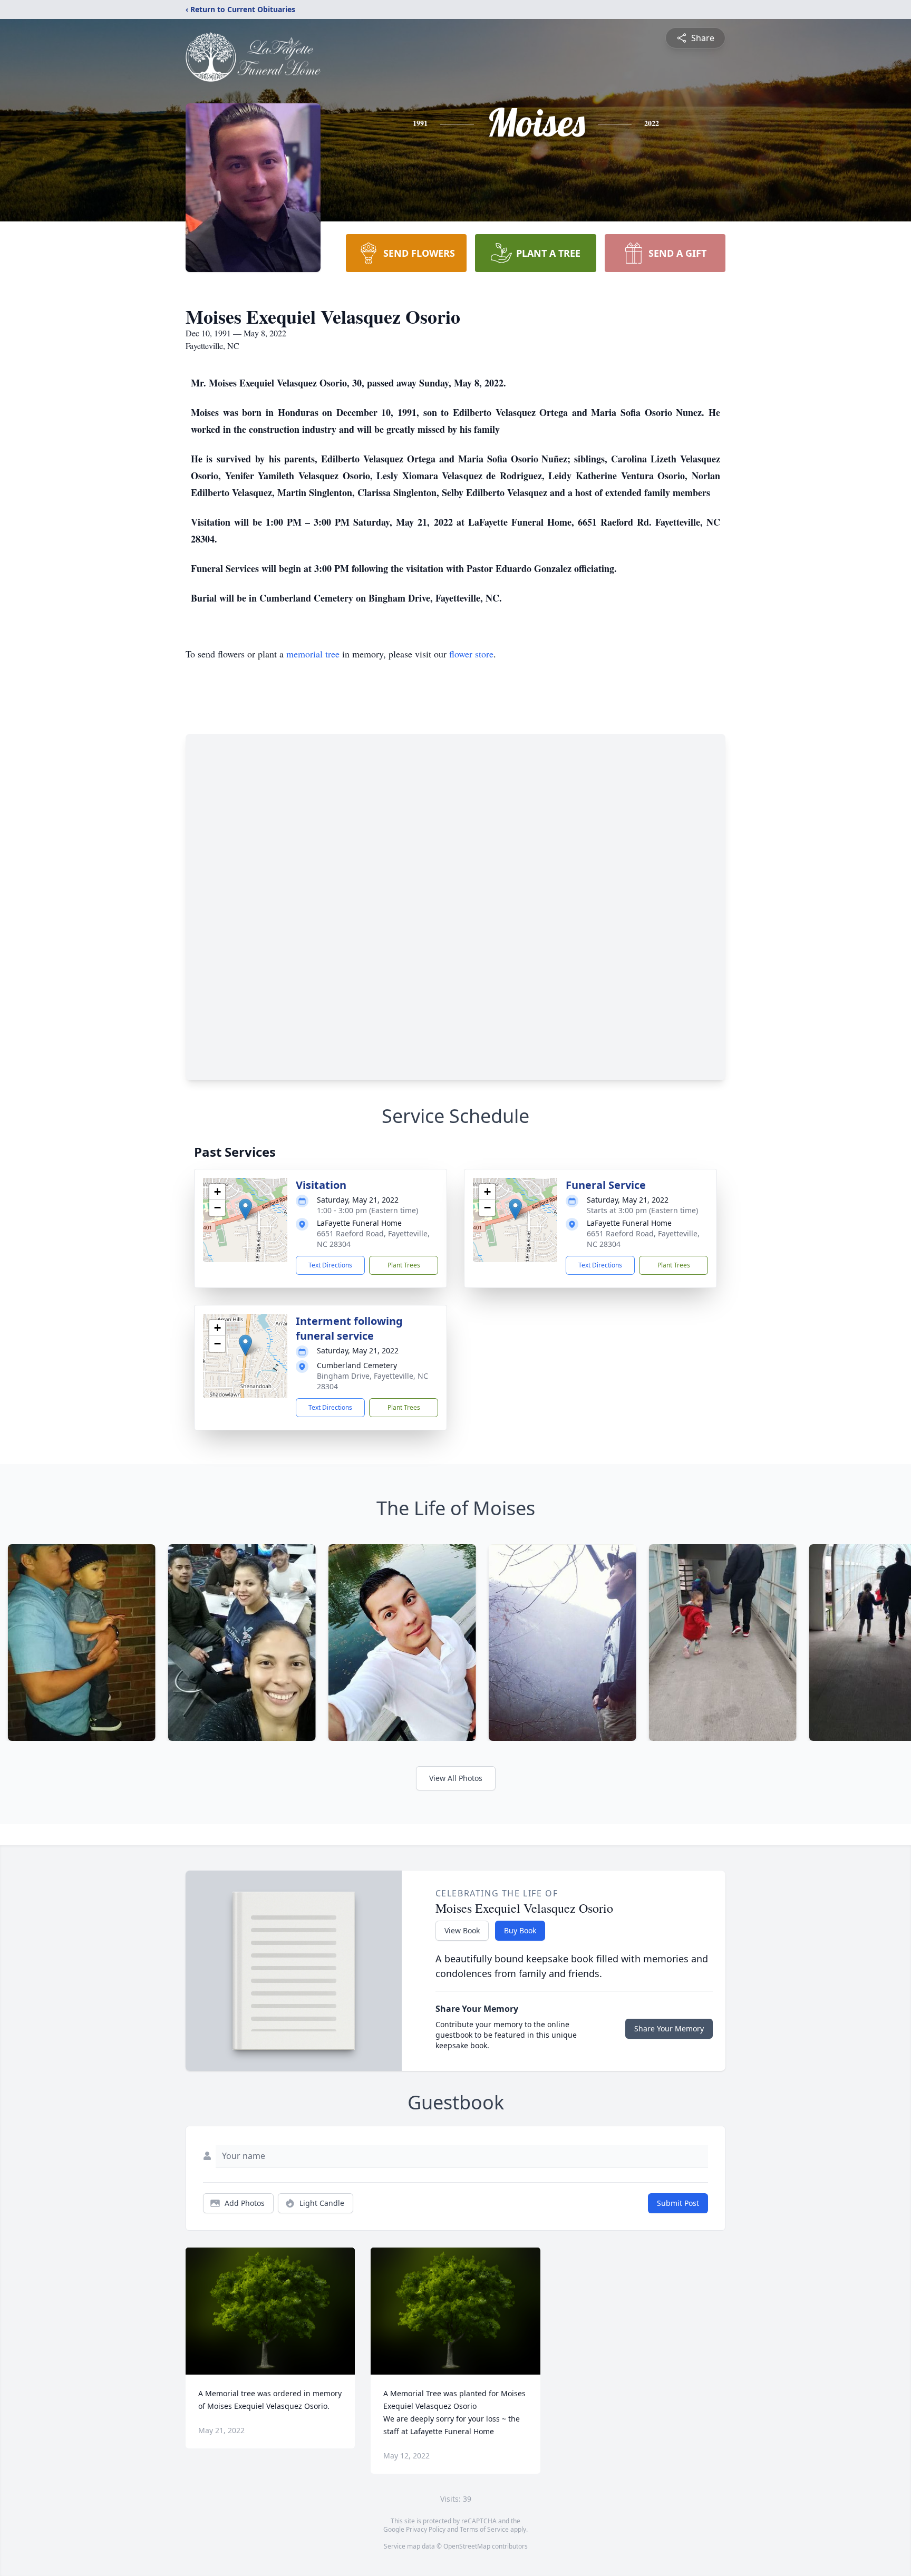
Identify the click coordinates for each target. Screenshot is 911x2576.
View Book (462, 1930)
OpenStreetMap (467, 2546)
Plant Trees (404, 1265)
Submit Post (678, 2203)
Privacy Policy (426, 2529)
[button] (245, 1209)
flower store (471, 654)
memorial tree (313, 654)
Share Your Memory (669, 2028)
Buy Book (520, 1930)
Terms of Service (484, 2529)
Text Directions (330, 1265)
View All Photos (456, 1778)
